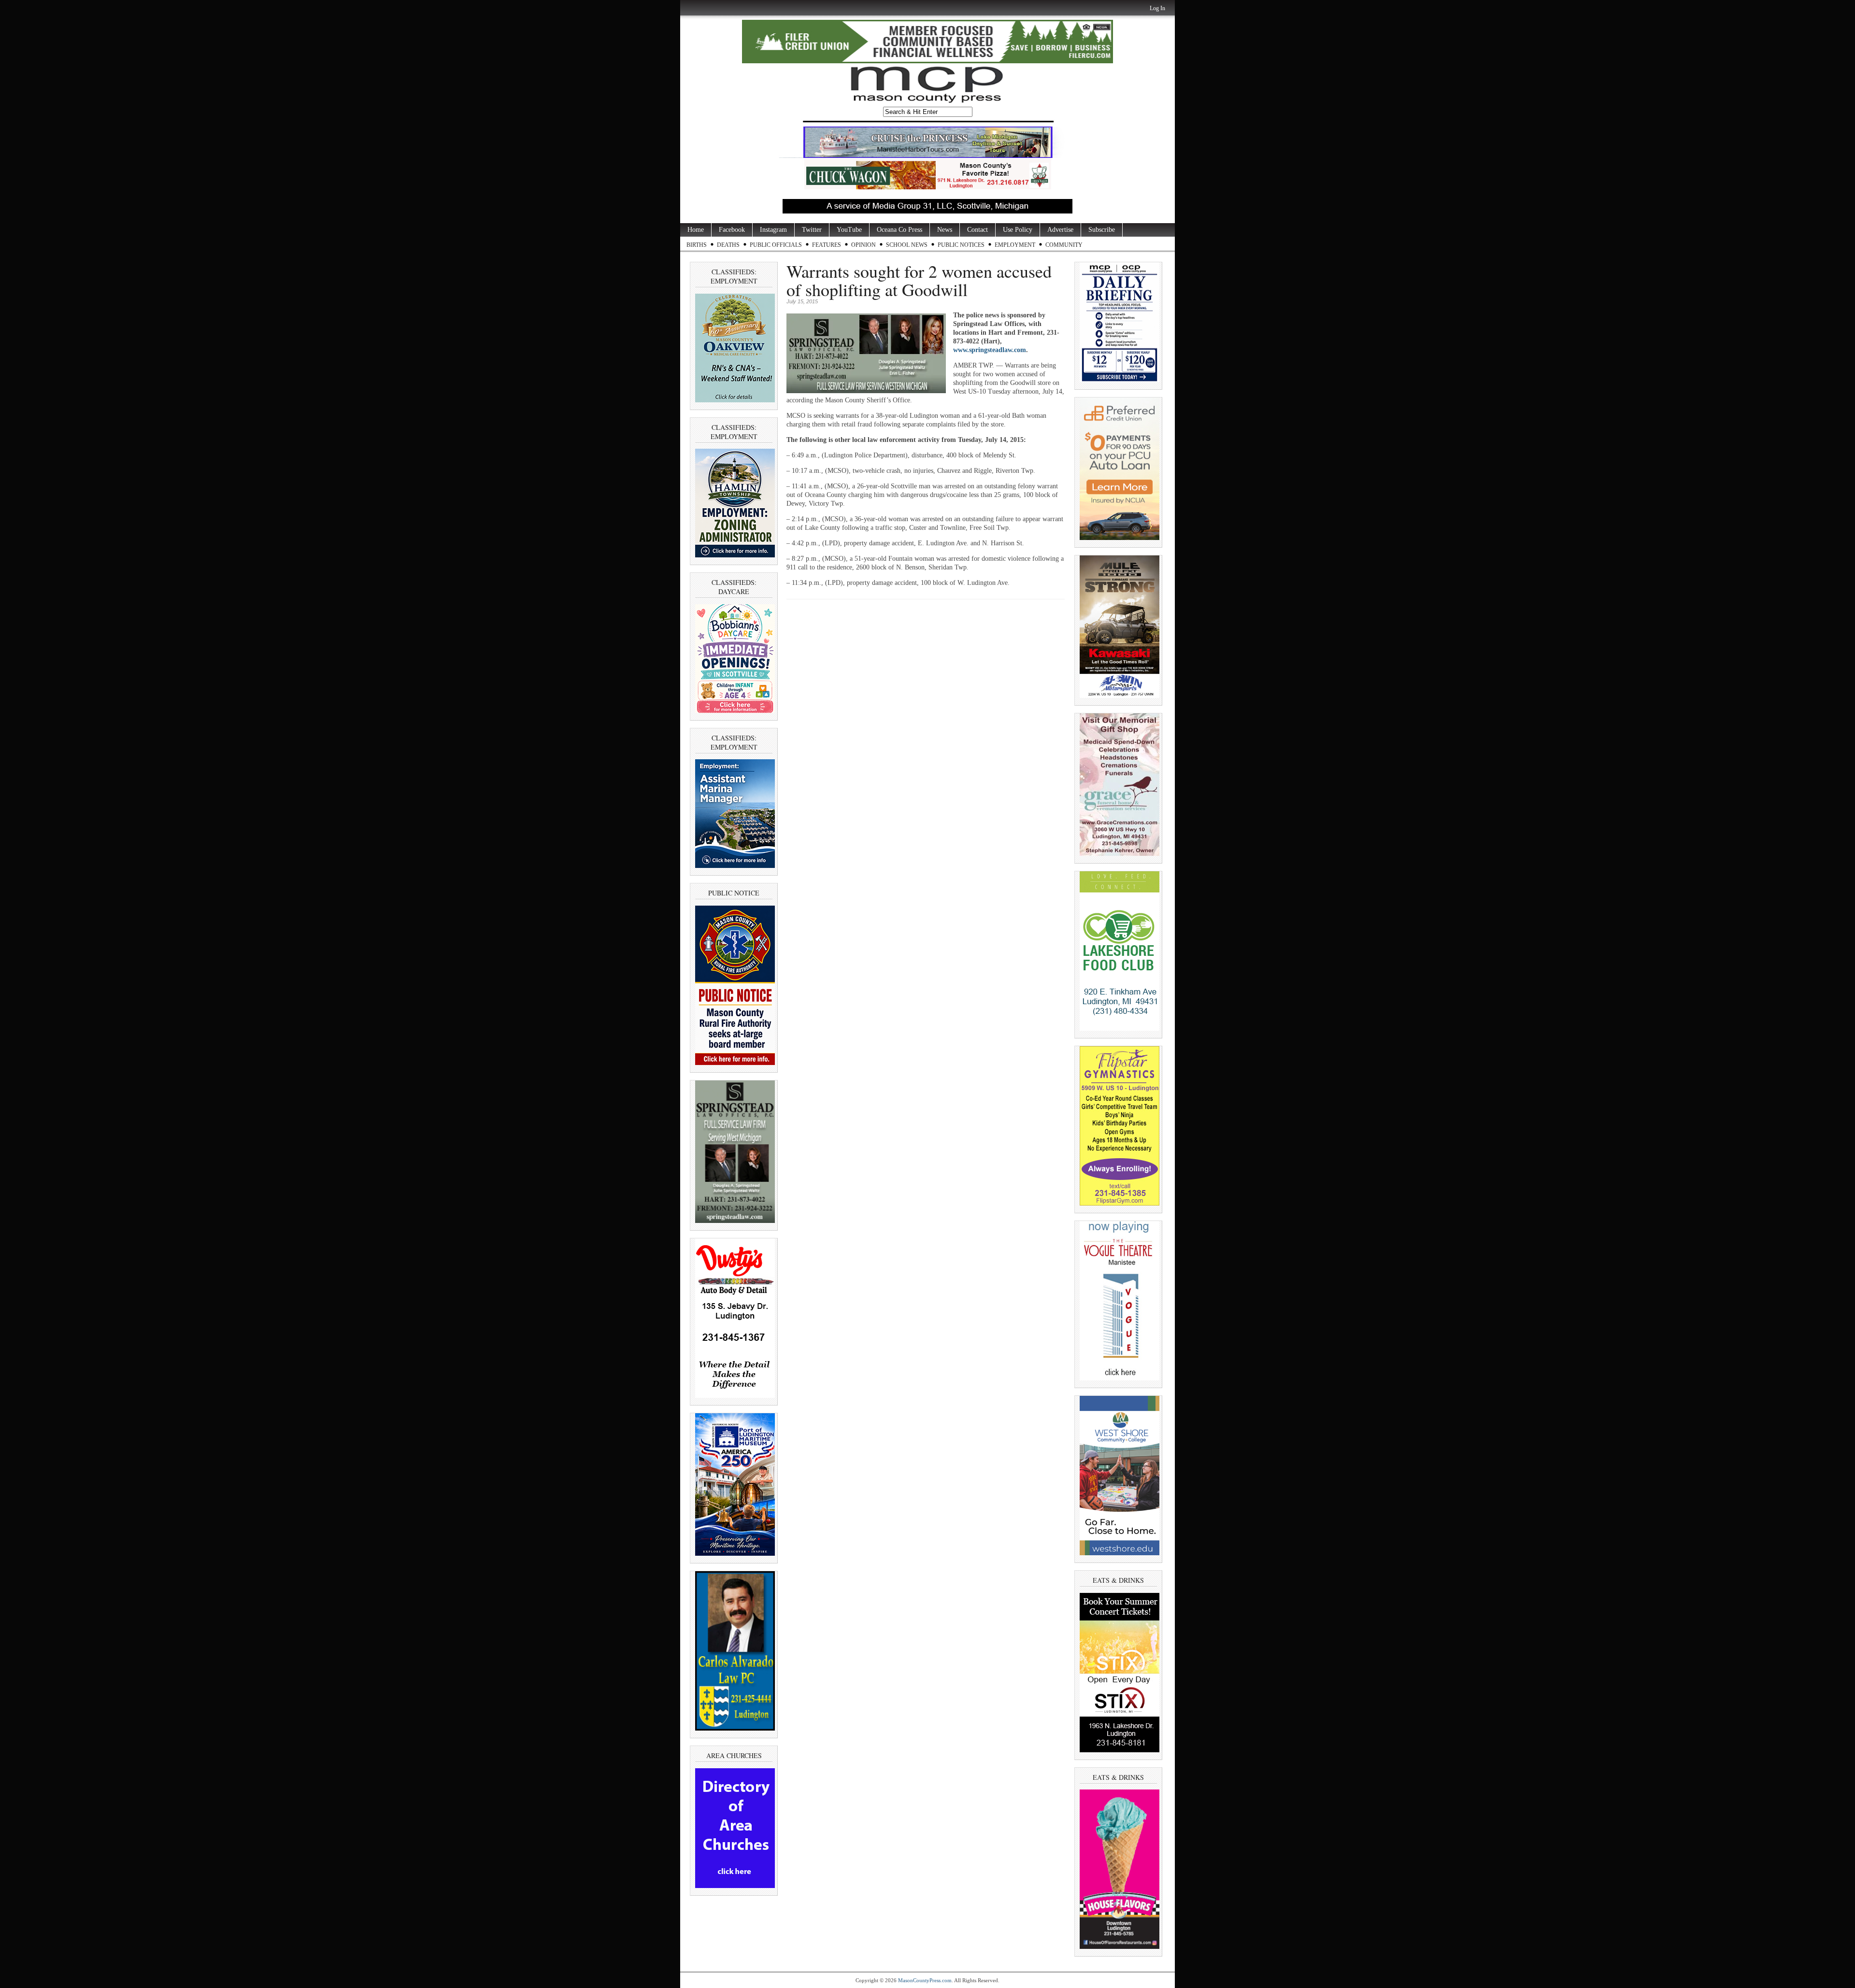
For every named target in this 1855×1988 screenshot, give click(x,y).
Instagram (773, 230)
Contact (977, 230)
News (945, 230)
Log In (1157, 8)
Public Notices (961, 245)
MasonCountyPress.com (925, 1980)
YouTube (849, 230)
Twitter (812, 230)
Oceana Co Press (899, 230)
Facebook (732, 230)
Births (697, 245)
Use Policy (1018, 230)
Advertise (1060, 230)
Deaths (728, 245)
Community (1064, 245)
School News (907, 245)
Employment (1015, 245)
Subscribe (1102, 230)
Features (827, 245)
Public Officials (776, 245)
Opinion (863, 245)
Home (696, 230)
